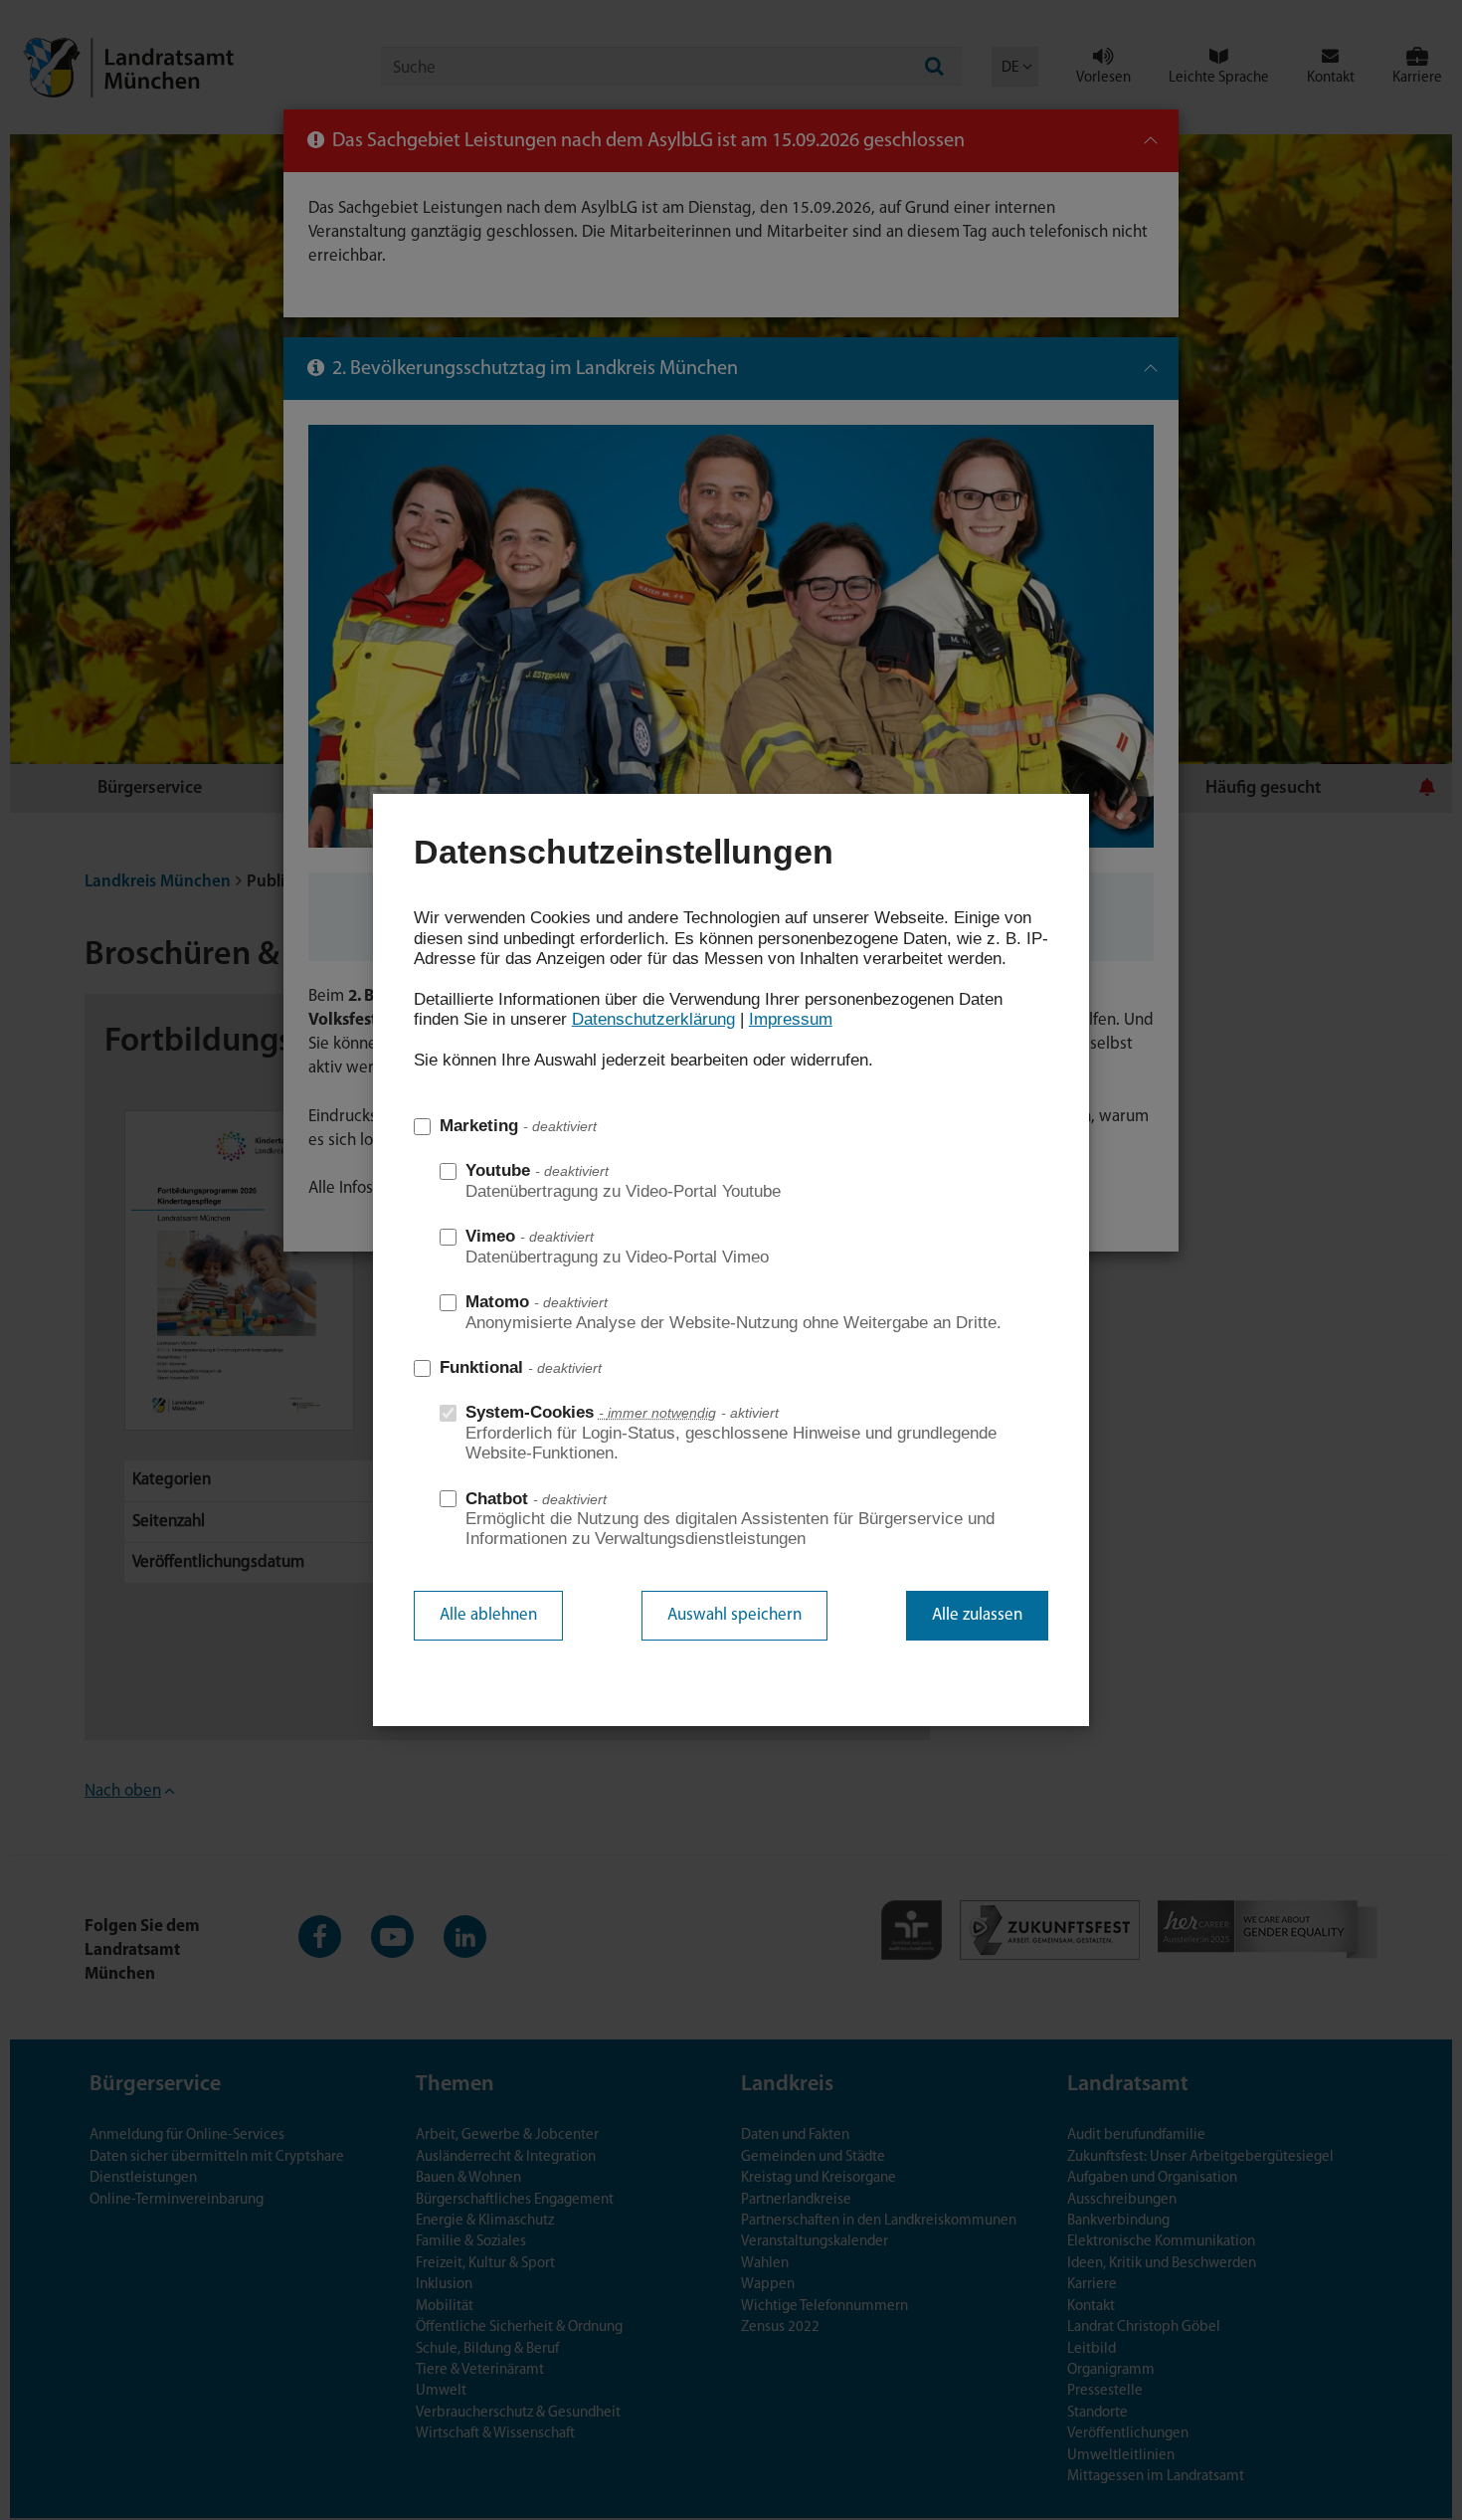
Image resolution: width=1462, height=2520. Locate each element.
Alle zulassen (977, 1615)
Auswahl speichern (734, 1615)
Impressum (791, 1019)
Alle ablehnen (488, 1615)
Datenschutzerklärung (653, 1019)
